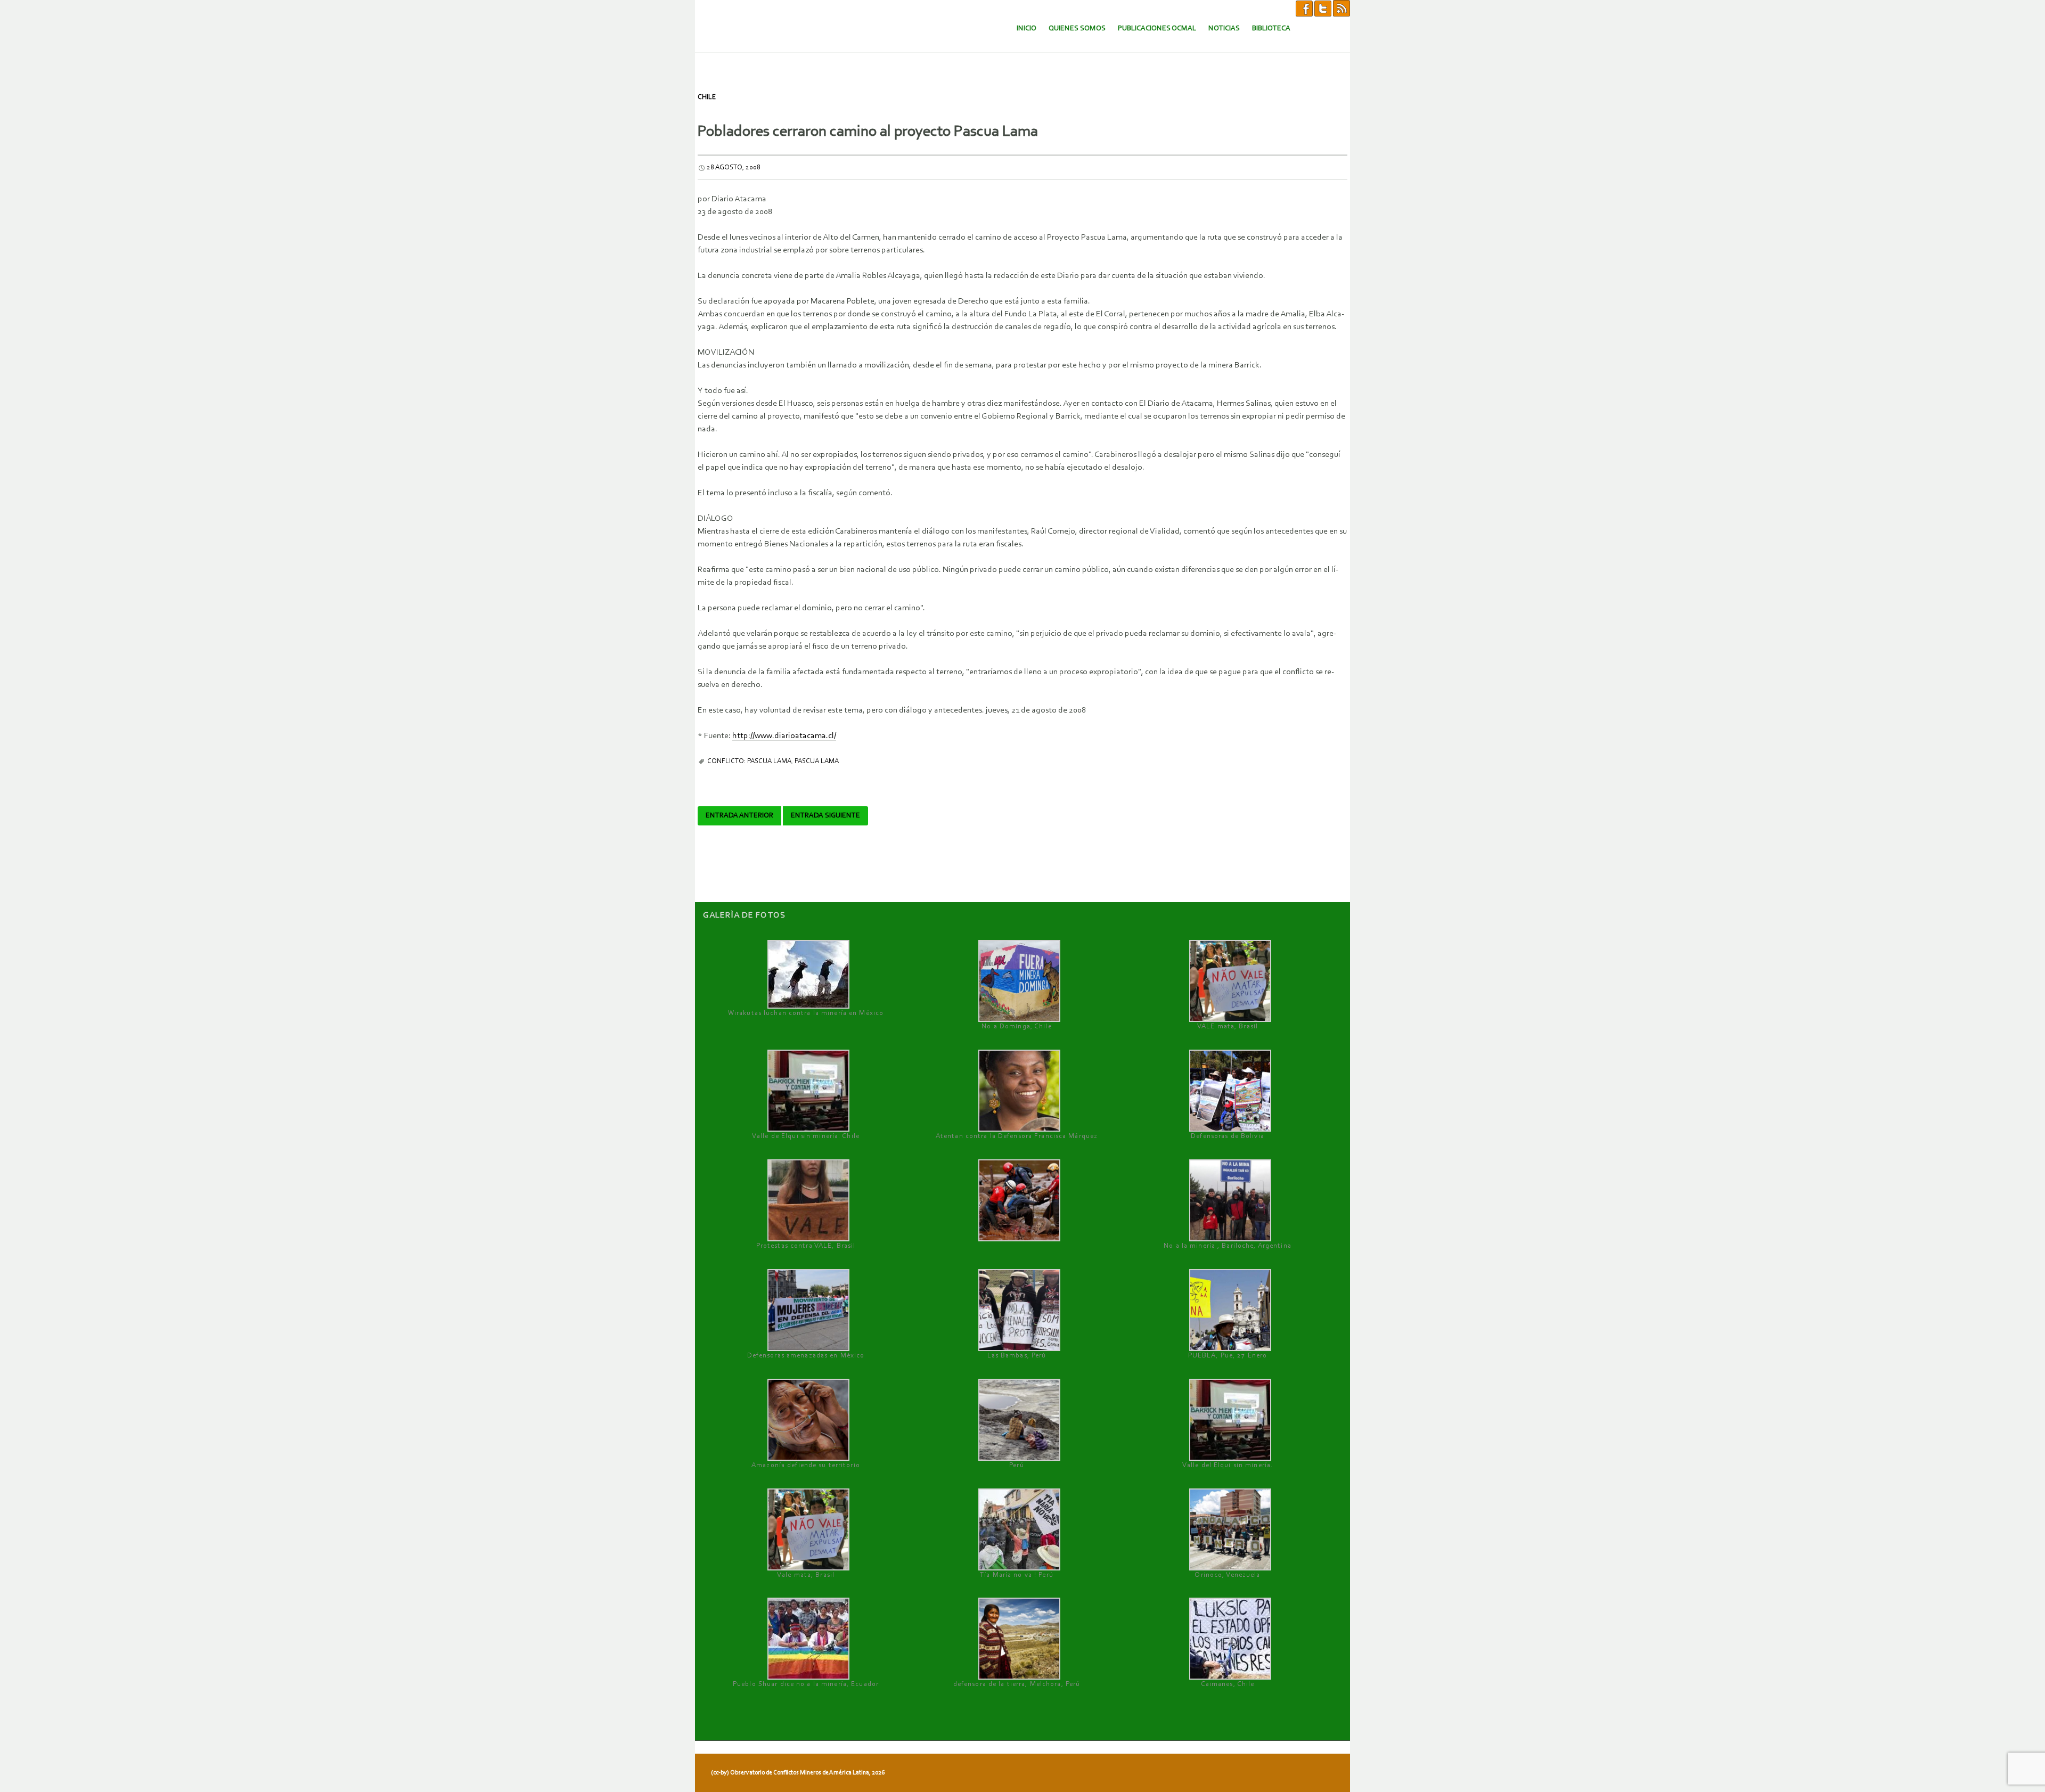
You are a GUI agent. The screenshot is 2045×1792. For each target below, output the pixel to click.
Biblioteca (1271, 28)
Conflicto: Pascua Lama (749, 761)
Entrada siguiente (825, 816)
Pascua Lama (817, 761)
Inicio (1026, 28)
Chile (707, 97)
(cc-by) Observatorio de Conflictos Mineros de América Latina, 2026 (798, 1773)
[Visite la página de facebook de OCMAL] (1304, 8)
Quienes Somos (1077, 28)
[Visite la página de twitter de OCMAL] (1323, 8)
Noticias (1224, 28)
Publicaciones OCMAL (1157, 28)
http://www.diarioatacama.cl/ (784, 736)
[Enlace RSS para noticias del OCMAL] (1341, 8)
